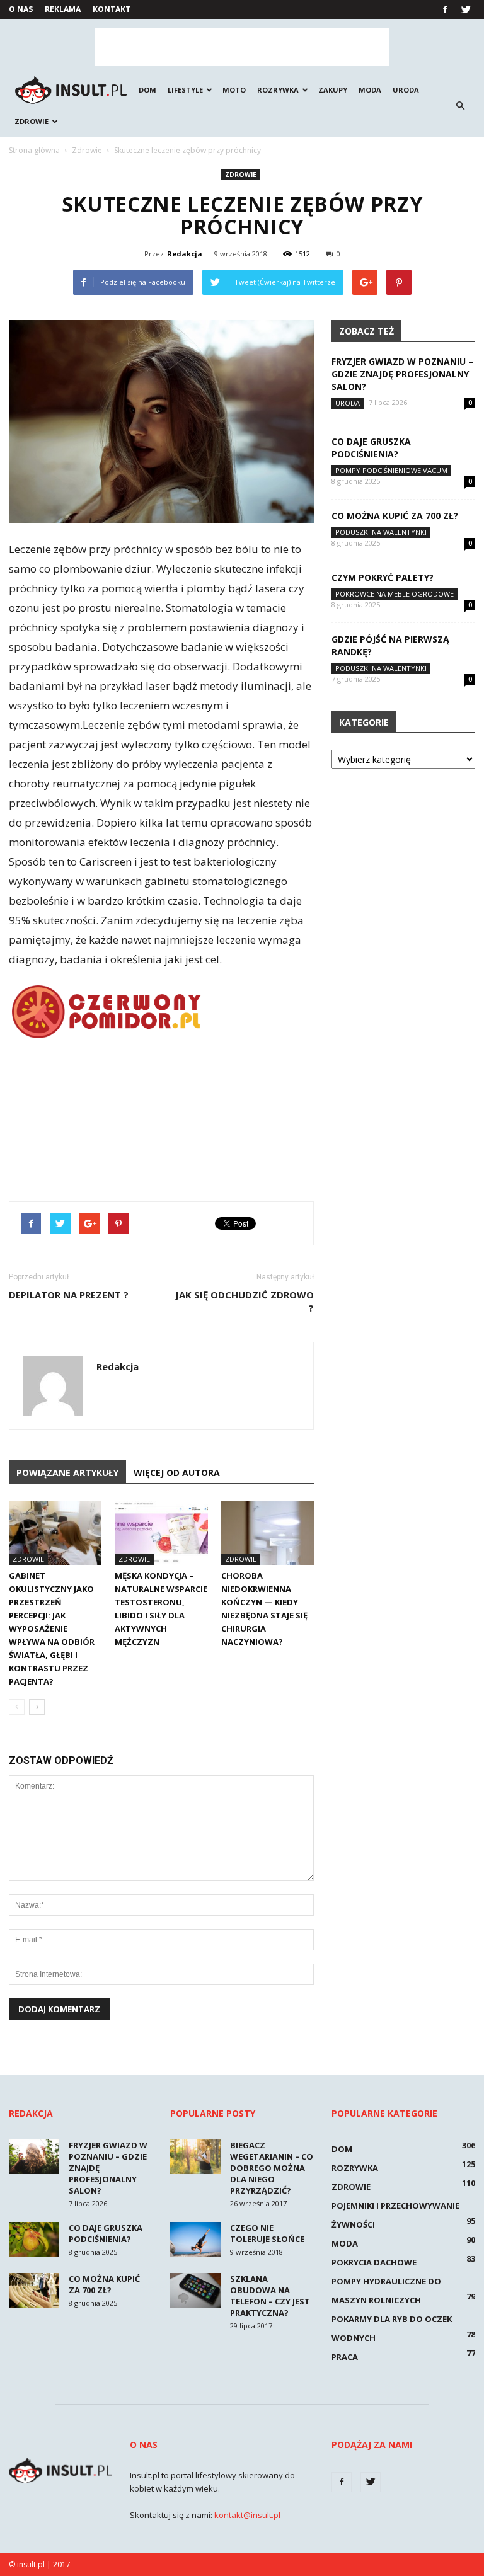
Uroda (406, 90)
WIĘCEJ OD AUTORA (177, 1473)
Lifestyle (185, 90)
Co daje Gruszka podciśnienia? (371, 448)
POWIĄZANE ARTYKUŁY (67, 1473)
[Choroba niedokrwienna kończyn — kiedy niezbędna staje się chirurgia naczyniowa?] (268, 1533)
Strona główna (34, 150)
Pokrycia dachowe (374, 2262)
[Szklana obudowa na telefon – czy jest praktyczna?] (195, 2290)
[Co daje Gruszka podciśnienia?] (34, 2239)
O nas (21, 9)
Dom (147, 90)
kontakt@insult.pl (247, 2515)
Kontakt (112, 9)
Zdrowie (32, 121)
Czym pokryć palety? (383, 577)
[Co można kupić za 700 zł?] (34, 2290)
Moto (234, 90)
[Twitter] (466, 9)
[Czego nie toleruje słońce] (195, 2239)
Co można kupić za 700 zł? (395, 516)
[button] (460, 106)
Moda (370, 90)
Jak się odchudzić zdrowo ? (245, 1301)
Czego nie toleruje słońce (267, 2233)
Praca (345, 2357)
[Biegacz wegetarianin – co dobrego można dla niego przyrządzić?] (195, 2157)
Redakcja (185, 254)
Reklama (63, 9)
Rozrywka (278, 90)
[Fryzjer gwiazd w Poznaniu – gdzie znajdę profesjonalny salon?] (34, 2157)
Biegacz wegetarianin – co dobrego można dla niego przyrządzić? (272, 2168)
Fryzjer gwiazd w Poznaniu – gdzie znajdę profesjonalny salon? (402, 374)
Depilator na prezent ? (69, 1295)
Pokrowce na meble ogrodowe (395, 594)
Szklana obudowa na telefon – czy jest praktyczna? (270, 2296)
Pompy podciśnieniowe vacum (391, 470)
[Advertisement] (242, 47)
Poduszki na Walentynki (381, 532)
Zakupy (333, 90)
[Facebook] (445, 9)
